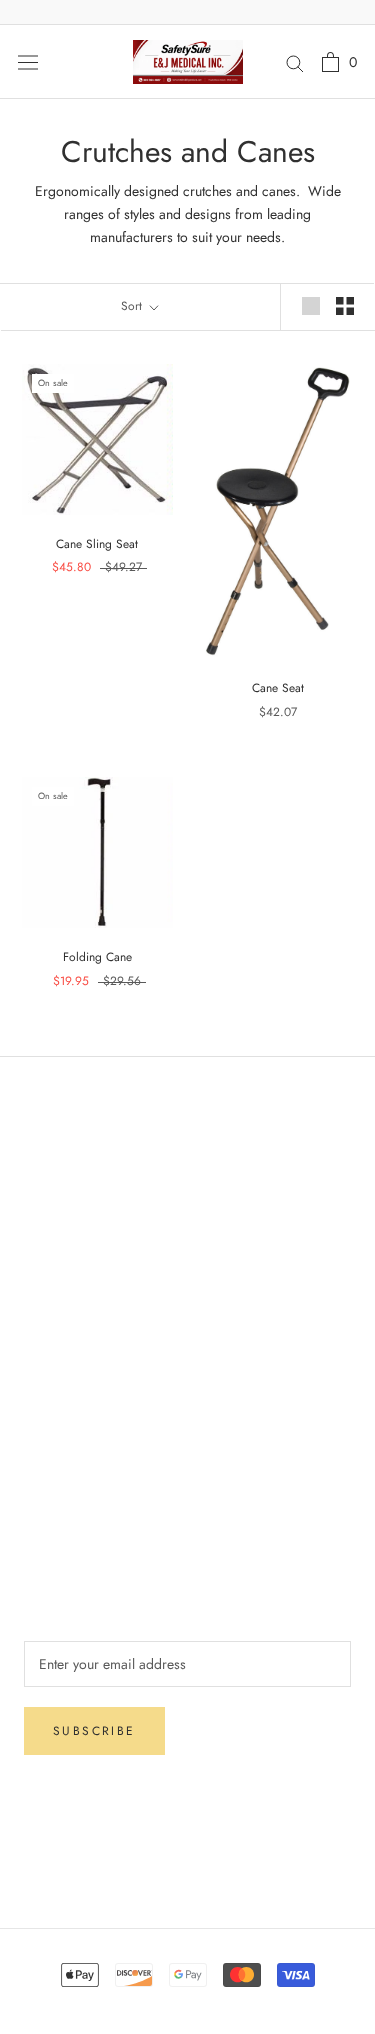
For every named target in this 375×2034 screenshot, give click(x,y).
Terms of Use (62, 1468)
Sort (133, 306)
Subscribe (94, 1731)
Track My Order (70, 1283)
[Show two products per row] (345, 306)
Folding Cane (97, 957)
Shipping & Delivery (83, 1184)
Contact (46, 1435)
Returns (45, 1217)
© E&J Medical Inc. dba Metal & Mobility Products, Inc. (188, 1863)
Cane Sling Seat (97, 544)
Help (38, 1151)
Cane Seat (278, 688)
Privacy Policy (65, 1250)
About (41, 1402)
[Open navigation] (28, 62)
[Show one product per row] (311, 306)
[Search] (295, 61)
